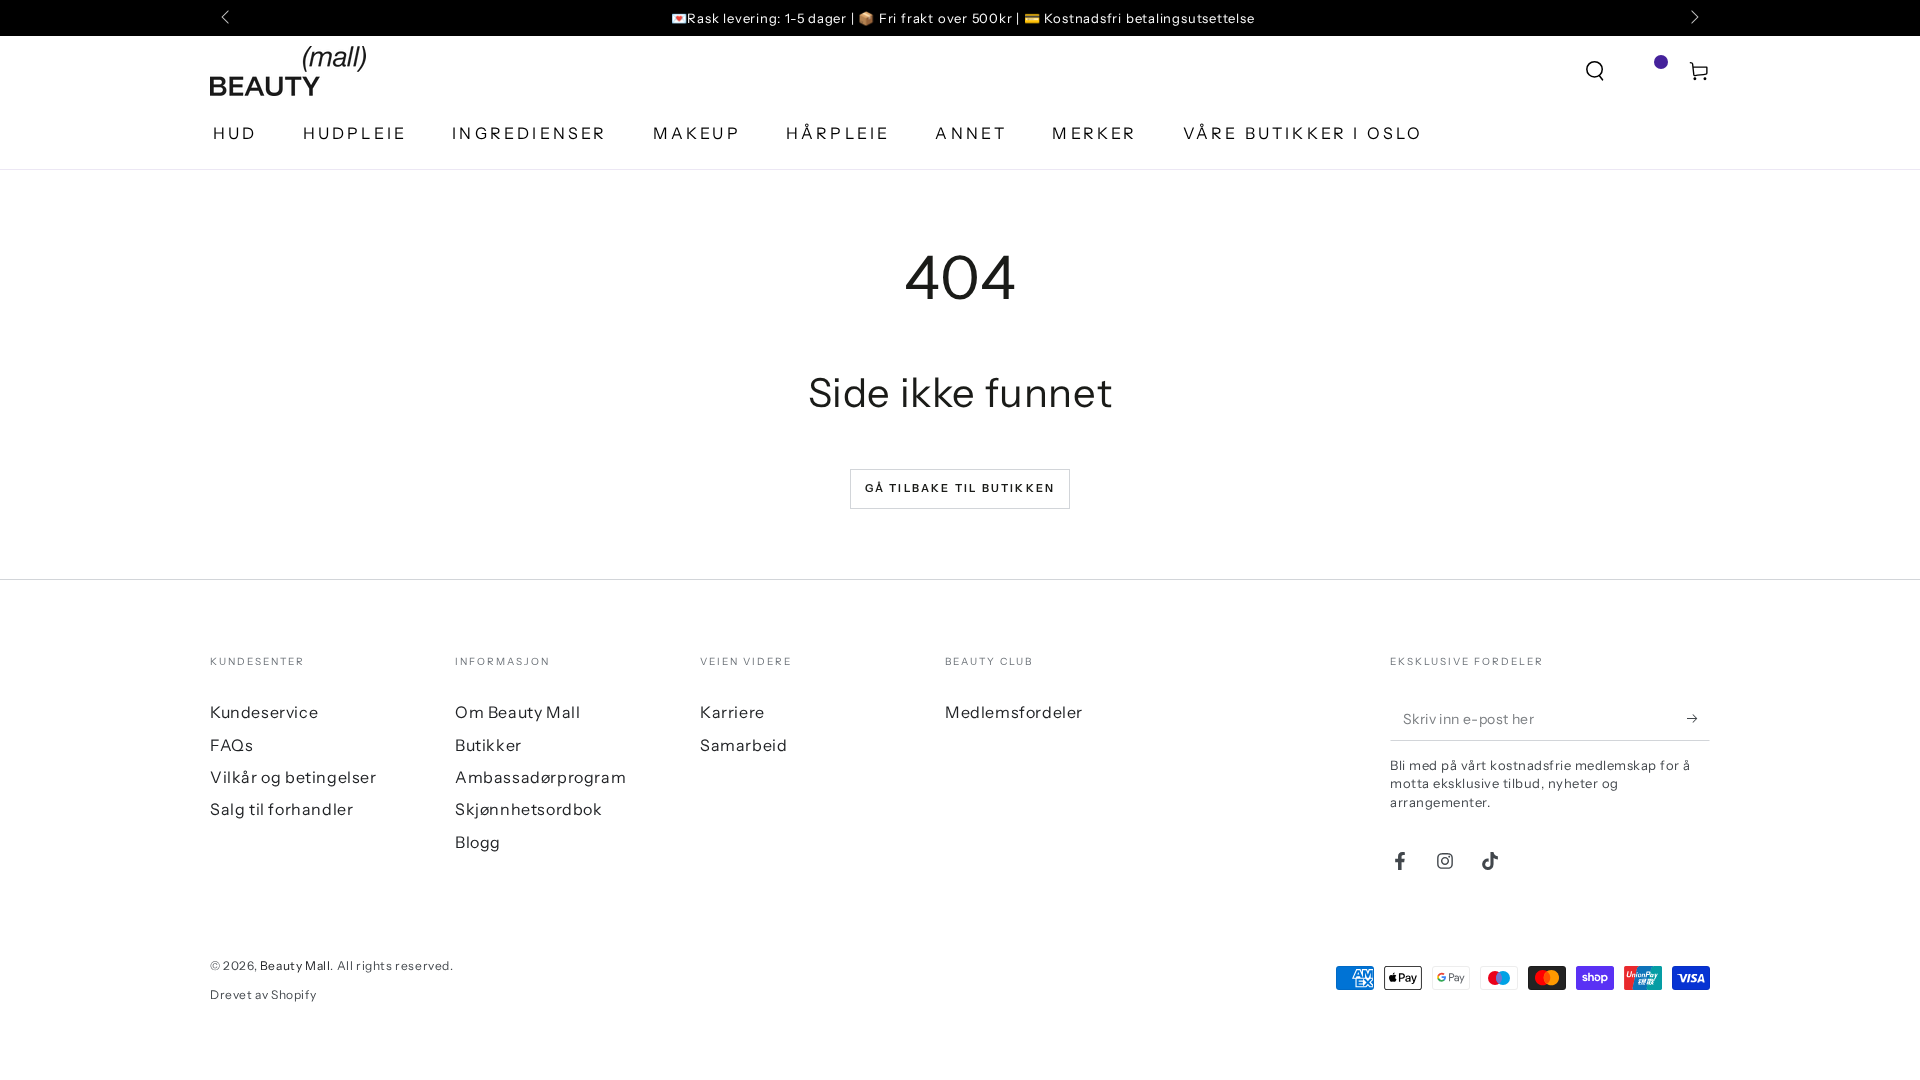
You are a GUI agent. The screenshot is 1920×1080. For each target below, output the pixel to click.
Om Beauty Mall (517, 712)
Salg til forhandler (281, 809)
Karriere (732, 712)
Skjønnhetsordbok (529, 809)
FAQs (231, 745)
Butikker (488, 745)
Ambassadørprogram (540, 777)
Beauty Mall (295, 965)
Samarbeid (743, 745)
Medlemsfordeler (1014, 712)
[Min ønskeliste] (1647, 71)
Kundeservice (264, 712)
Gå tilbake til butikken (960, 488)
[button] (1595, 71)
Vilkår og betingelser (293, 777)
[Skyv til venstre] (227, 18)
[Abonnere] (1698, 718)
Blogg (478, 842)
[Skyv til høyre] (1693, 18)
